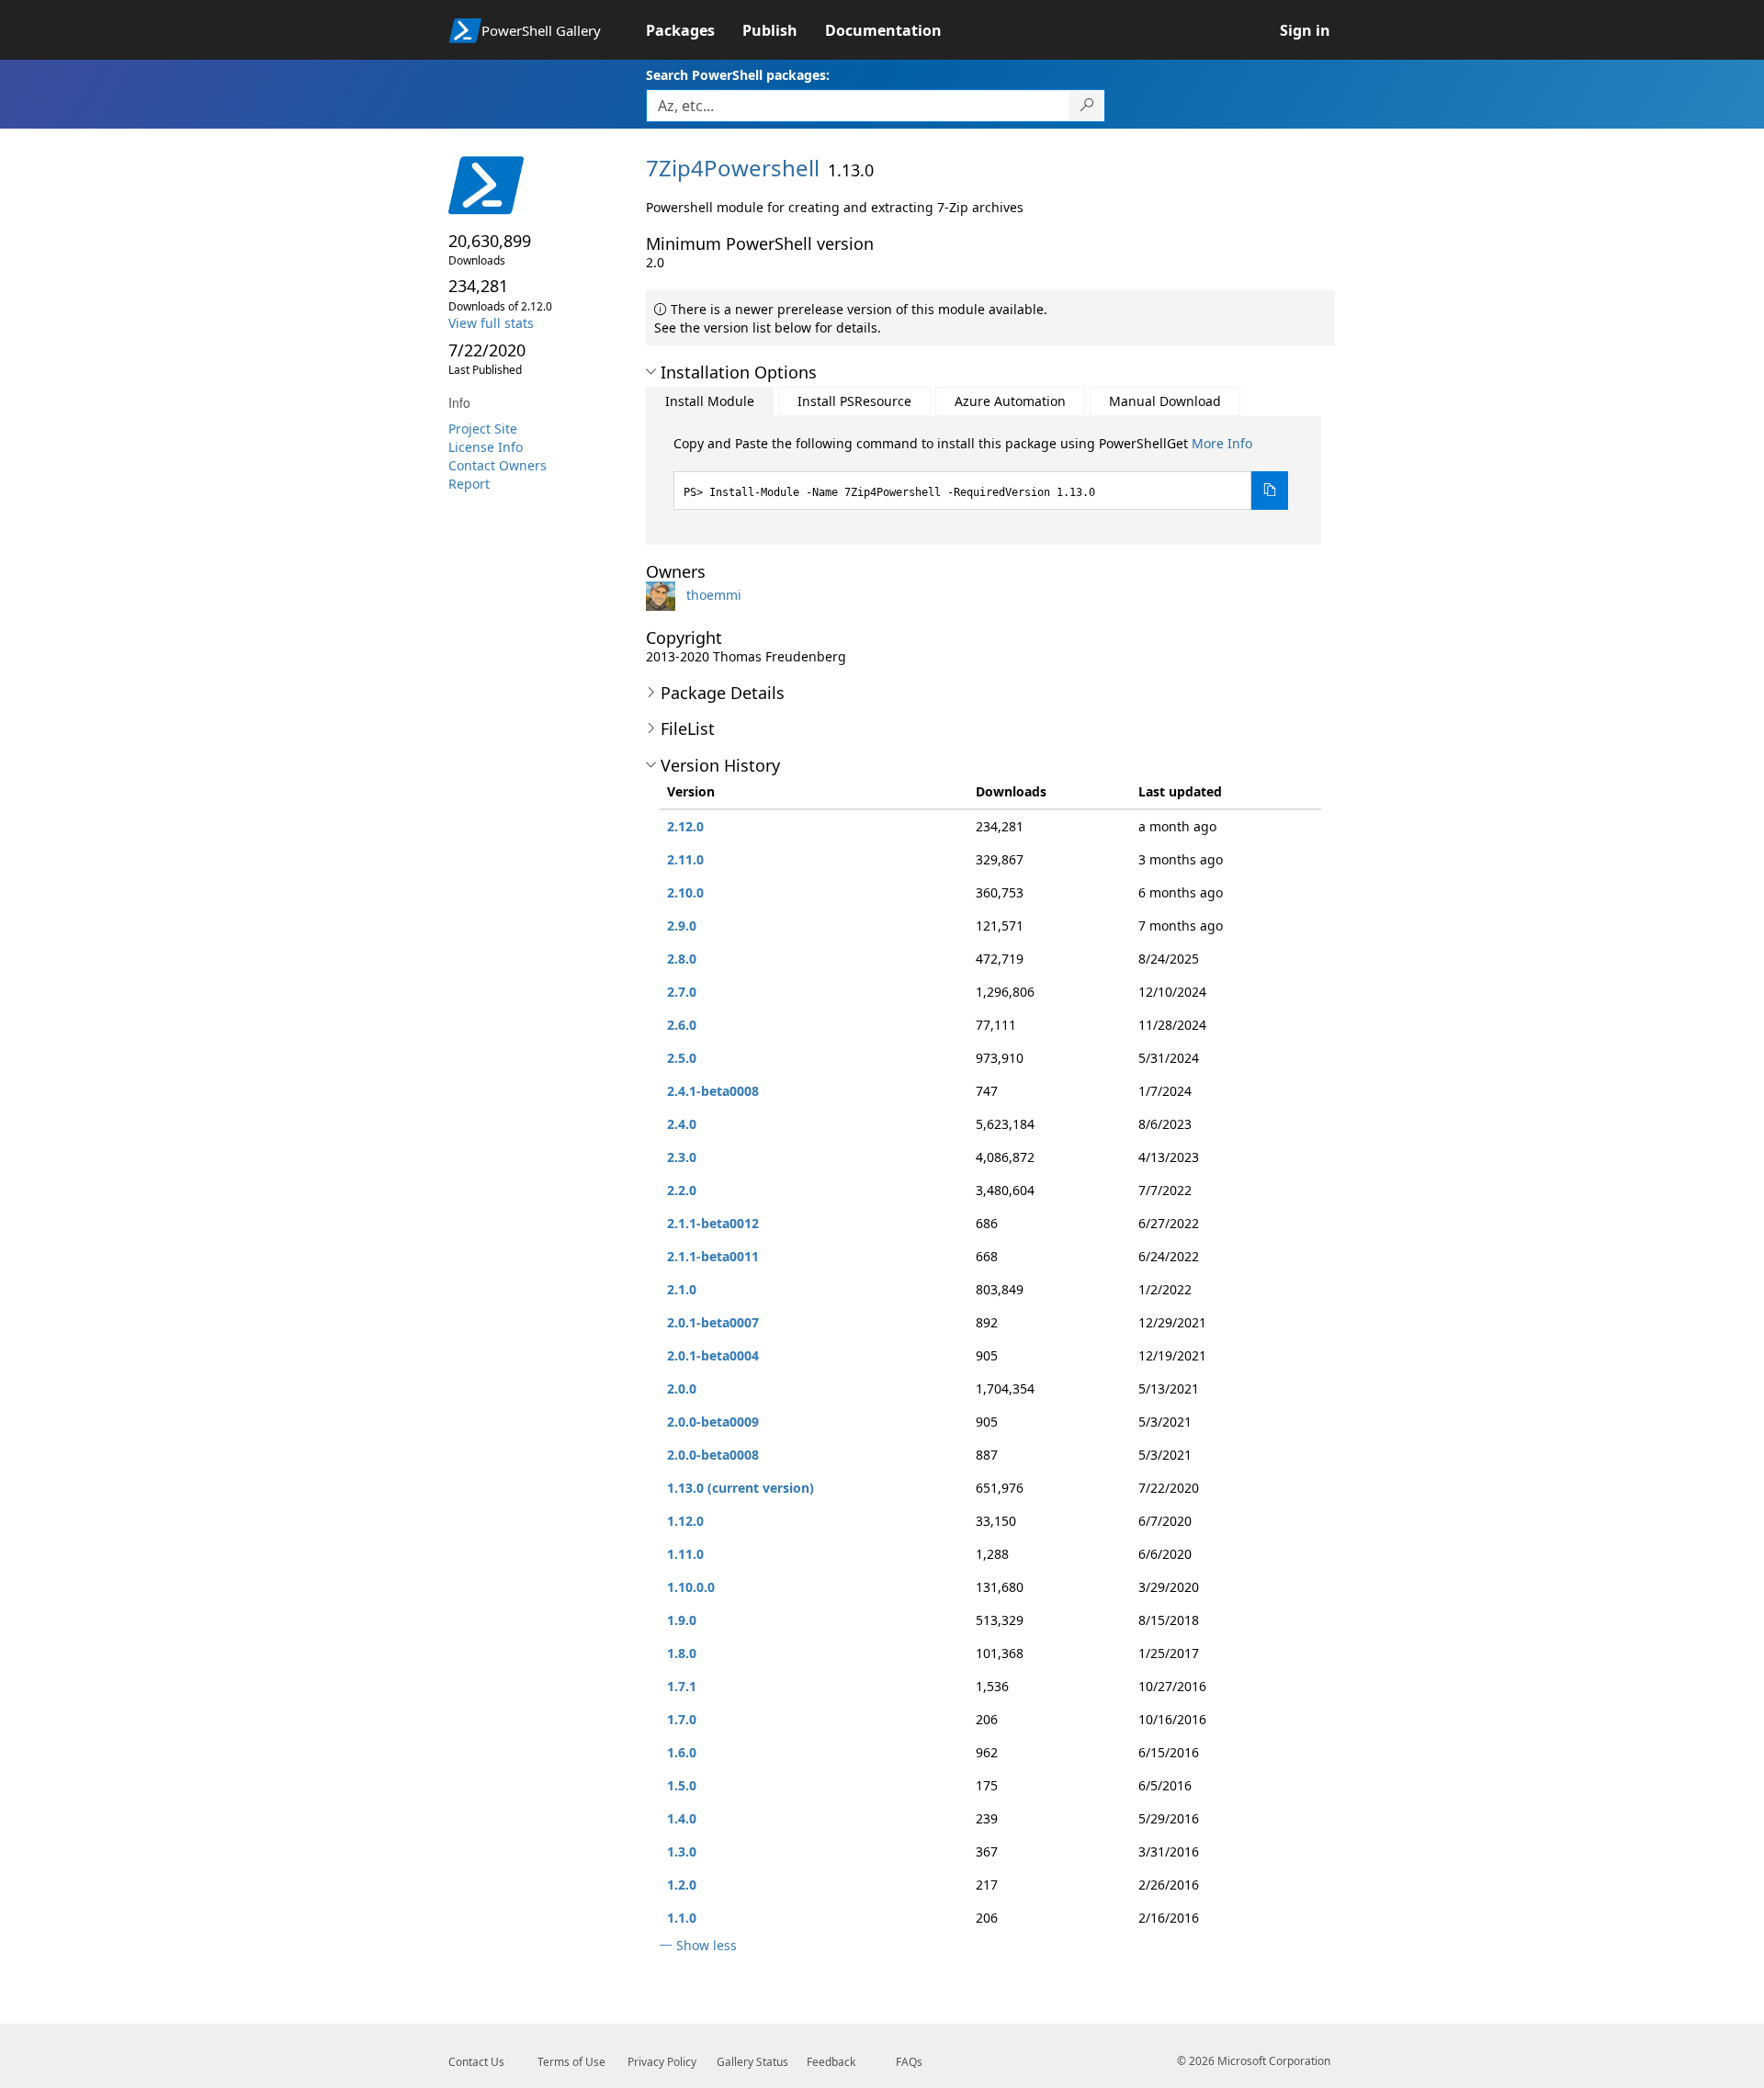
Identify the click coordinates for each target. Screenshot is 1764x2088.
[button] (651, 372)
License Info (486, 447)
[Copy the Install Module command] (1270, 491)
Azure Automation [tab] (1010, 401)
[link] (694, 30)
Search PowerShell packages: (738, 75)
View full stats (491, 323)
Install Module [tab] (710, 401)
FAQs (909, 2062)
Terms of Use (571, 2062)
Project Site (483, 429)
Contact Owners (498, 465)
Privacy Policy (662, 2062)
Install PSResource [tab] (854, 401)
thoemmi (714, 595)
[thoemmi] (664, 595)
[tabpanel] (981, 472)
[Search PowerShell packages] (1087, 106)
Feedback (831, 2062)
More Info (1222, 443)
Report (469, 484)
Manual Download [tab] (1165, 401)
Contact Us (476, 2062)
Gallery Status (752, 2062)
